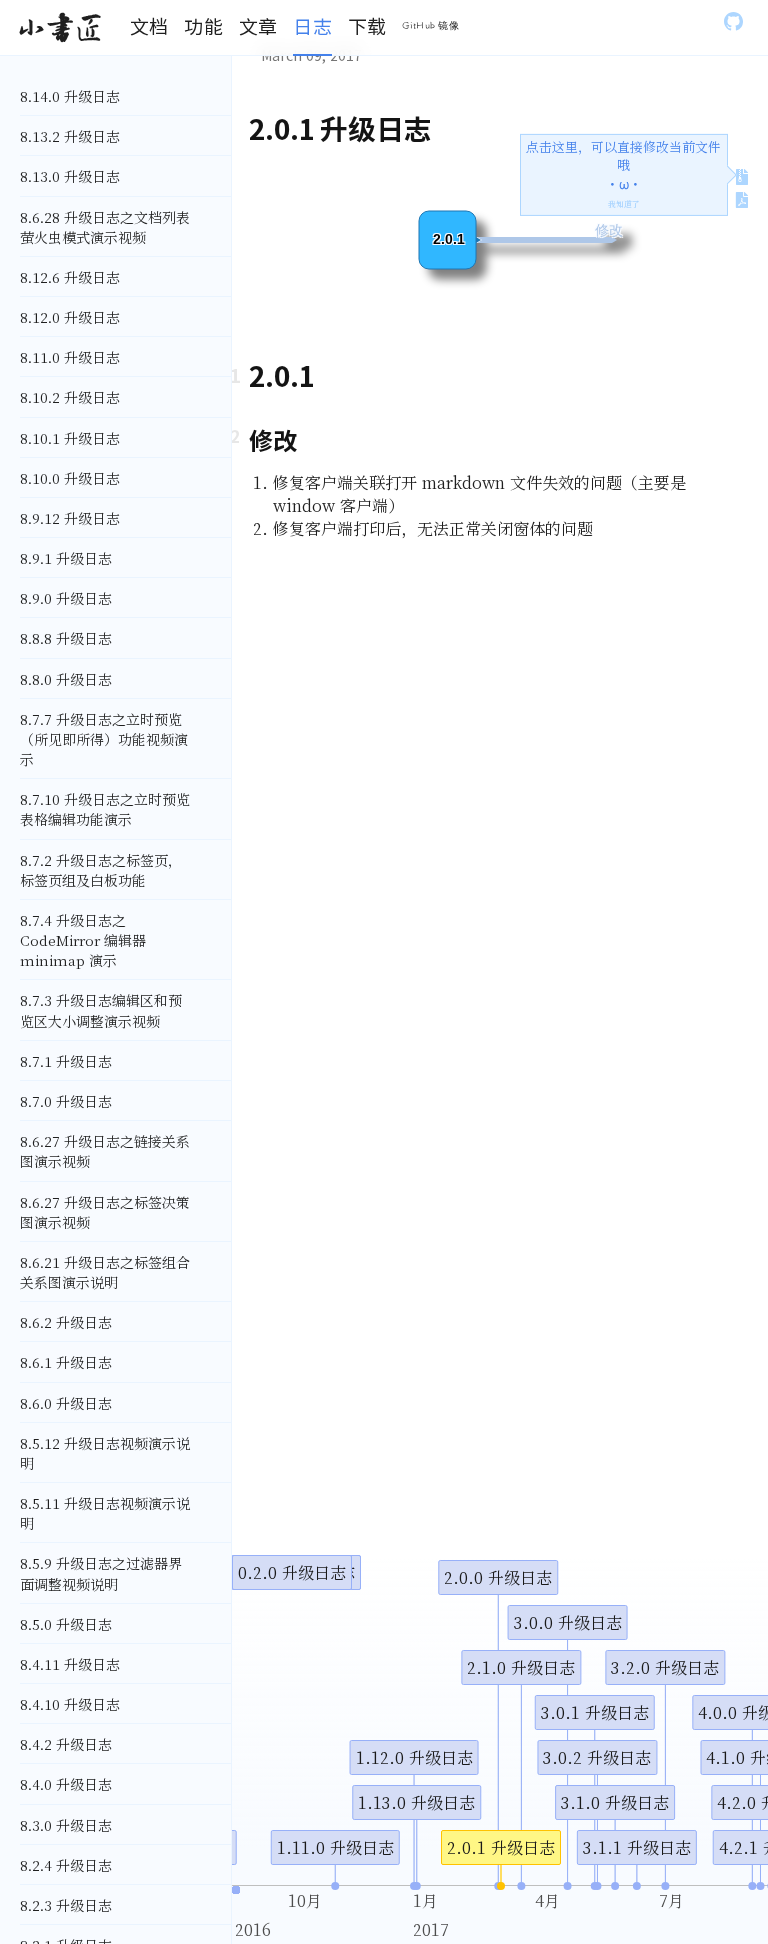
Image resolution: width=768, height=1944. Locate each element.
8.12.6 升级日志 (70, 277)
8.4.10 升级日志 (70, 1704)
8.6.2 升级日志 (66, 1322)
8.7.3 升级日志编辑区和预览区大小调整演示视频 (101, 1010)
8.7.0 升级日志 (66, 1101)
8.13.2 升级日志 (70, 136)
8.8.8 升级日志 (66, 638)
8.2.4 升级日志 (66, 1865)
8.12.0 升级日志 (70, 317)
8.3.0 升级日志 (66, 1825)
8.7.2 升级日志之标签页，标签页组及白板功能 (101, 870)
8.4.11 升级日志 (70, 1664)
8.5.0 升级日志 (66, 1624)
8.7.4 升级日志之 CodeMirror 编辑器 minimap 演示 (83, 940)
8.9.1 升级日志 (66, 558)
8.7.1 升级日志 (66, 1061)
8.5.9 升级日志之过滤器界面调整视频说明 (101, 1573)
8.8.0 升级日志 (66, 679)
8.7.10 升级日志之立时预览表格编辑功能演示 (105, 809)
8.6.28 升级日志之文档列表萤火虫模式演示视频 (105, 227)
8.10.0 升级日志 (70, 478)
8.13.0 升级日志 (70, 176)
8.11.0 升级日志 (70, 357)
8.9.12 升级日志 (70, 518)
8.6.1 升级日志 (66, 1362)
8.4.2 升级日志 (66, 1744)
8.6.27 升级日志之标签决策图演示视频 (105, 1212)
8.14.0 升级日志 (70, 96)
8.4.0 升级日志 (66, 1784)
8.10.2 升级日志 (70, 397)
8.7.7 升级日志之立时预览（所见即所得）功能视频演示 (104, 739)
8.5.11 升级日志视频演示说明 (105, 1513)
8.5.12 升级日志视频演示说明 (105, 1453)
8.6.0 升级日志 (66, 1403)
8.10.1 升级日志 (70, 438)
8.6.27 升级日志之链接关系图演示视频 (105, 1151)
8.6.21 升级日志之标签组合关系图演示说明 (105, 1272)
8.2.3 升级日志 (66, 1905)
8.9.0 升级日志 (66, 598)
